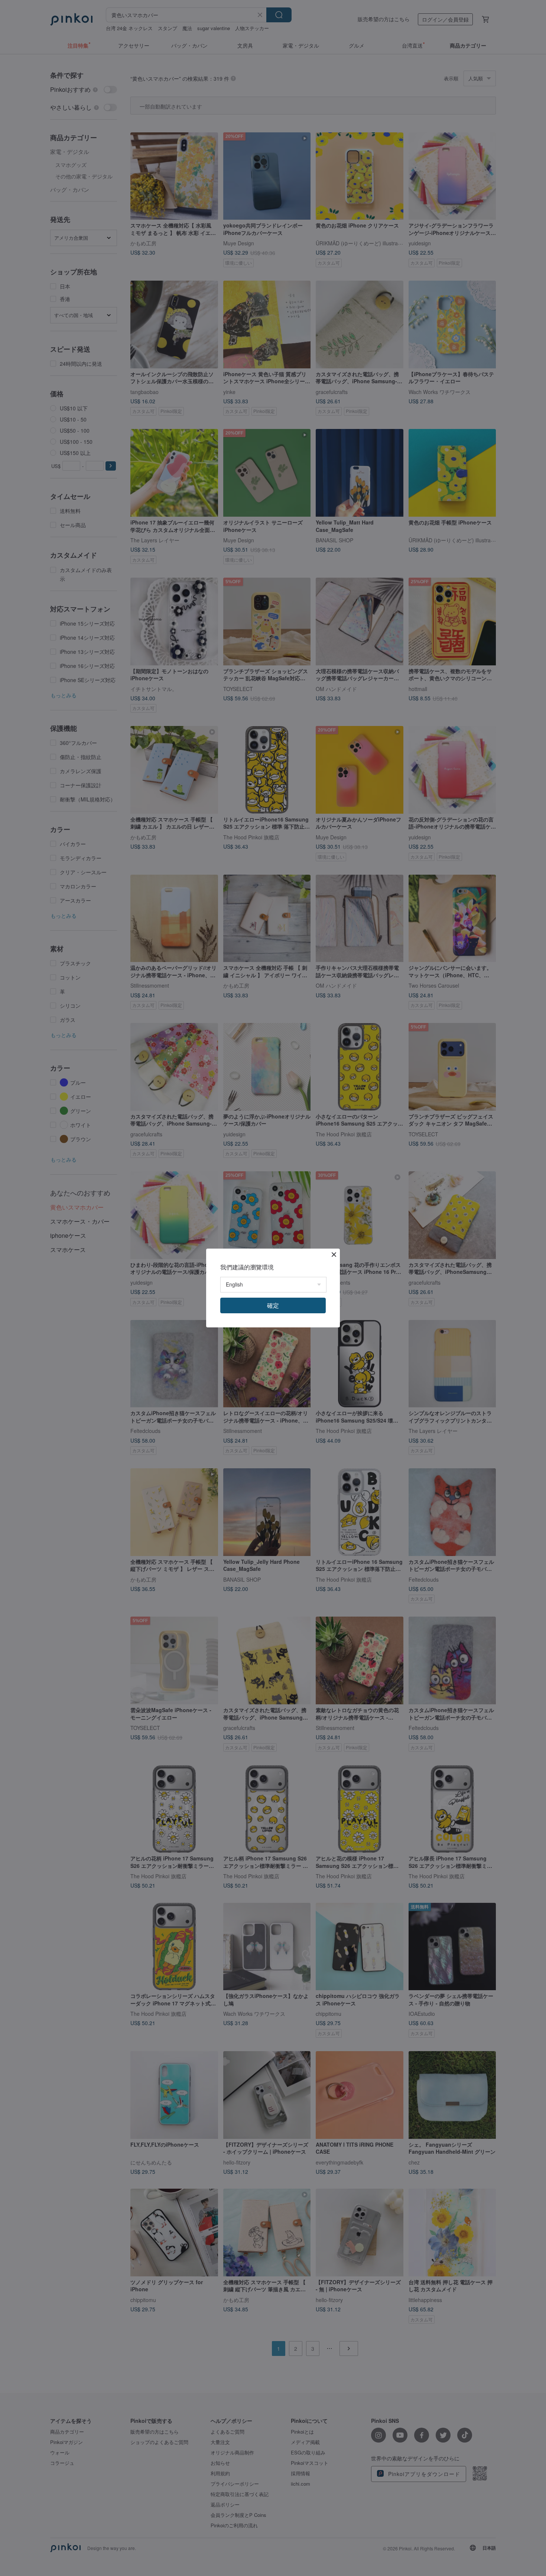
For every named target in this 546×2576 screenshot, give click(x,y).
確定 (273, 1305)
